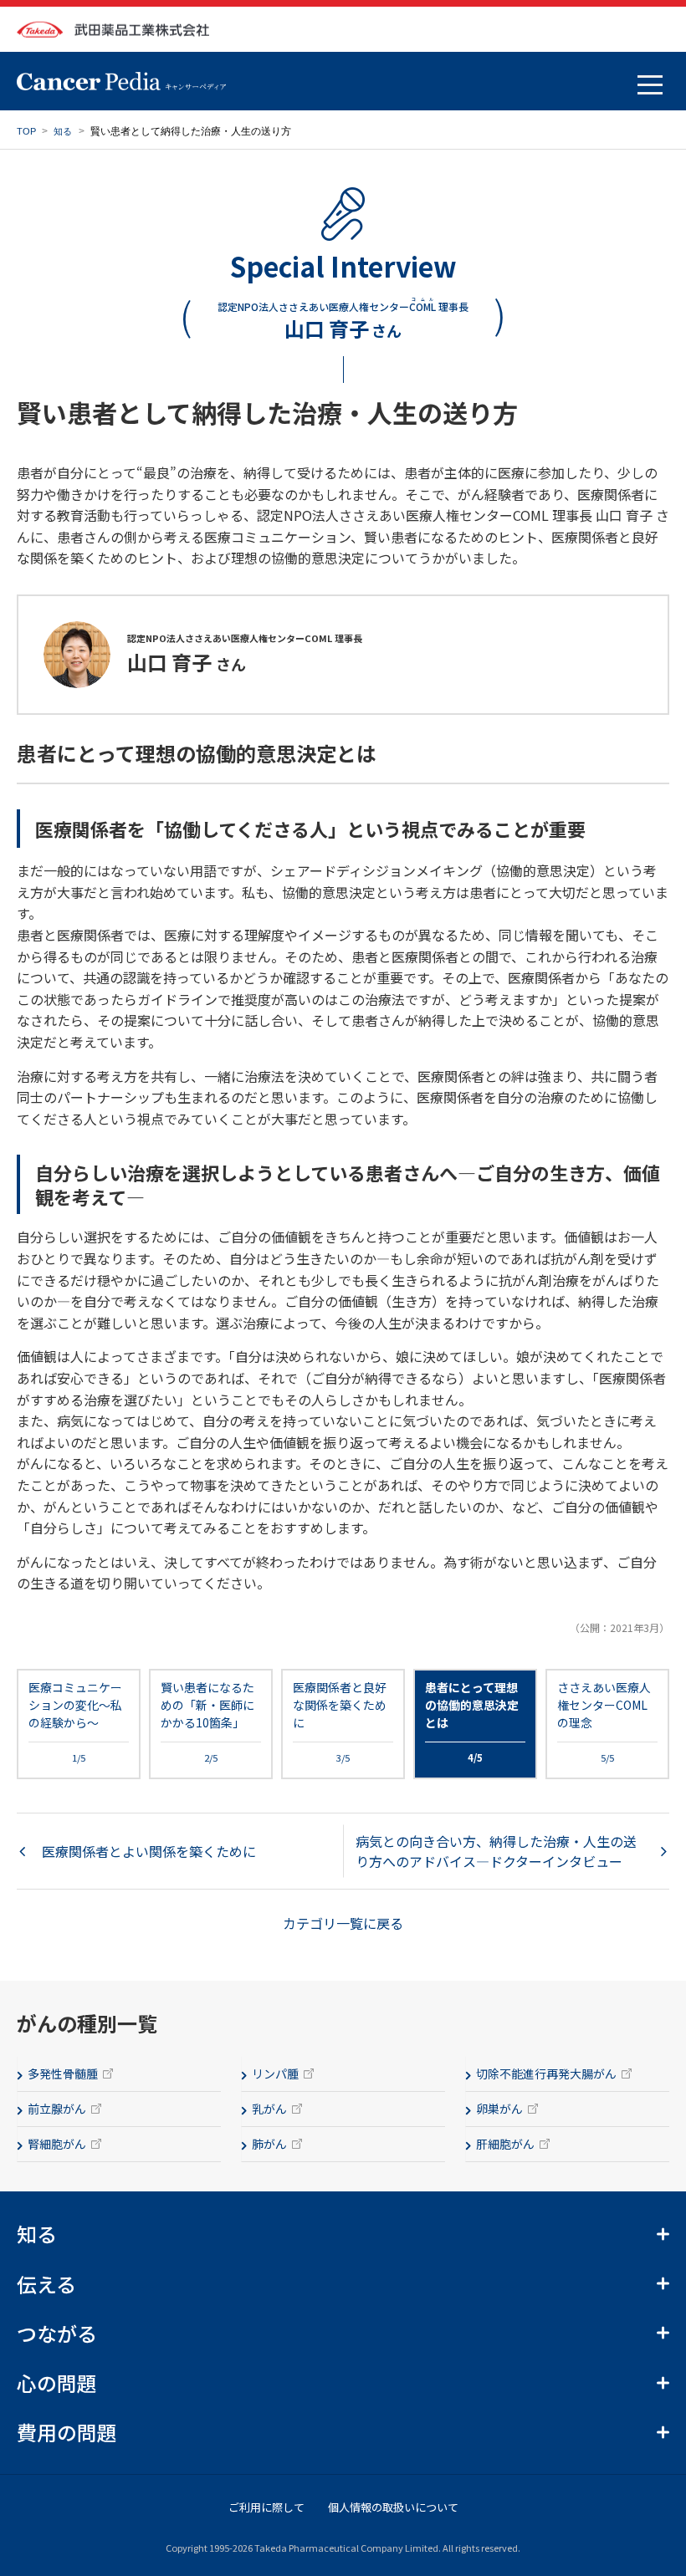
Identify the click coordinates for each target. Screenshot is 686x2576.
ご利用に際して (266, 2507)
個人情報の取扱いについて (393, 2507)
